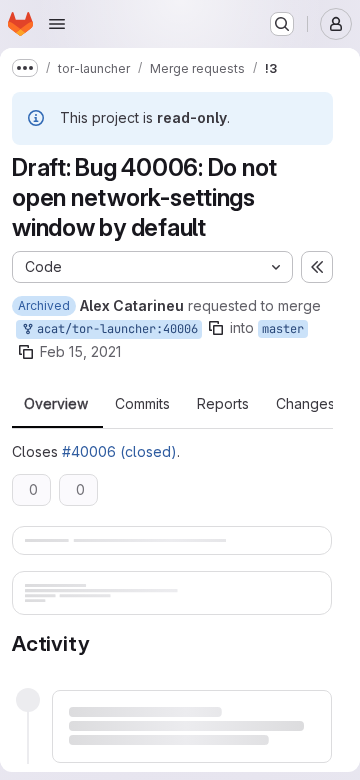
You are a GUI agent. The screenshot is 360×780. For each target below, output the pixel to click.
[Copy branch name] (216, 328)
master (283, 329)
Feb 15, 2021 (80, 351)
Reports (223, 404)
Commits (142, 404)
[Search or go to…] (282, 24)
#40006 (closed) (119, 451)
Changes (305, 404)
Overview (56, 404)
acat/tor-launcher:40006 (114, 329)
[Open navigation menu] (57, 24)
